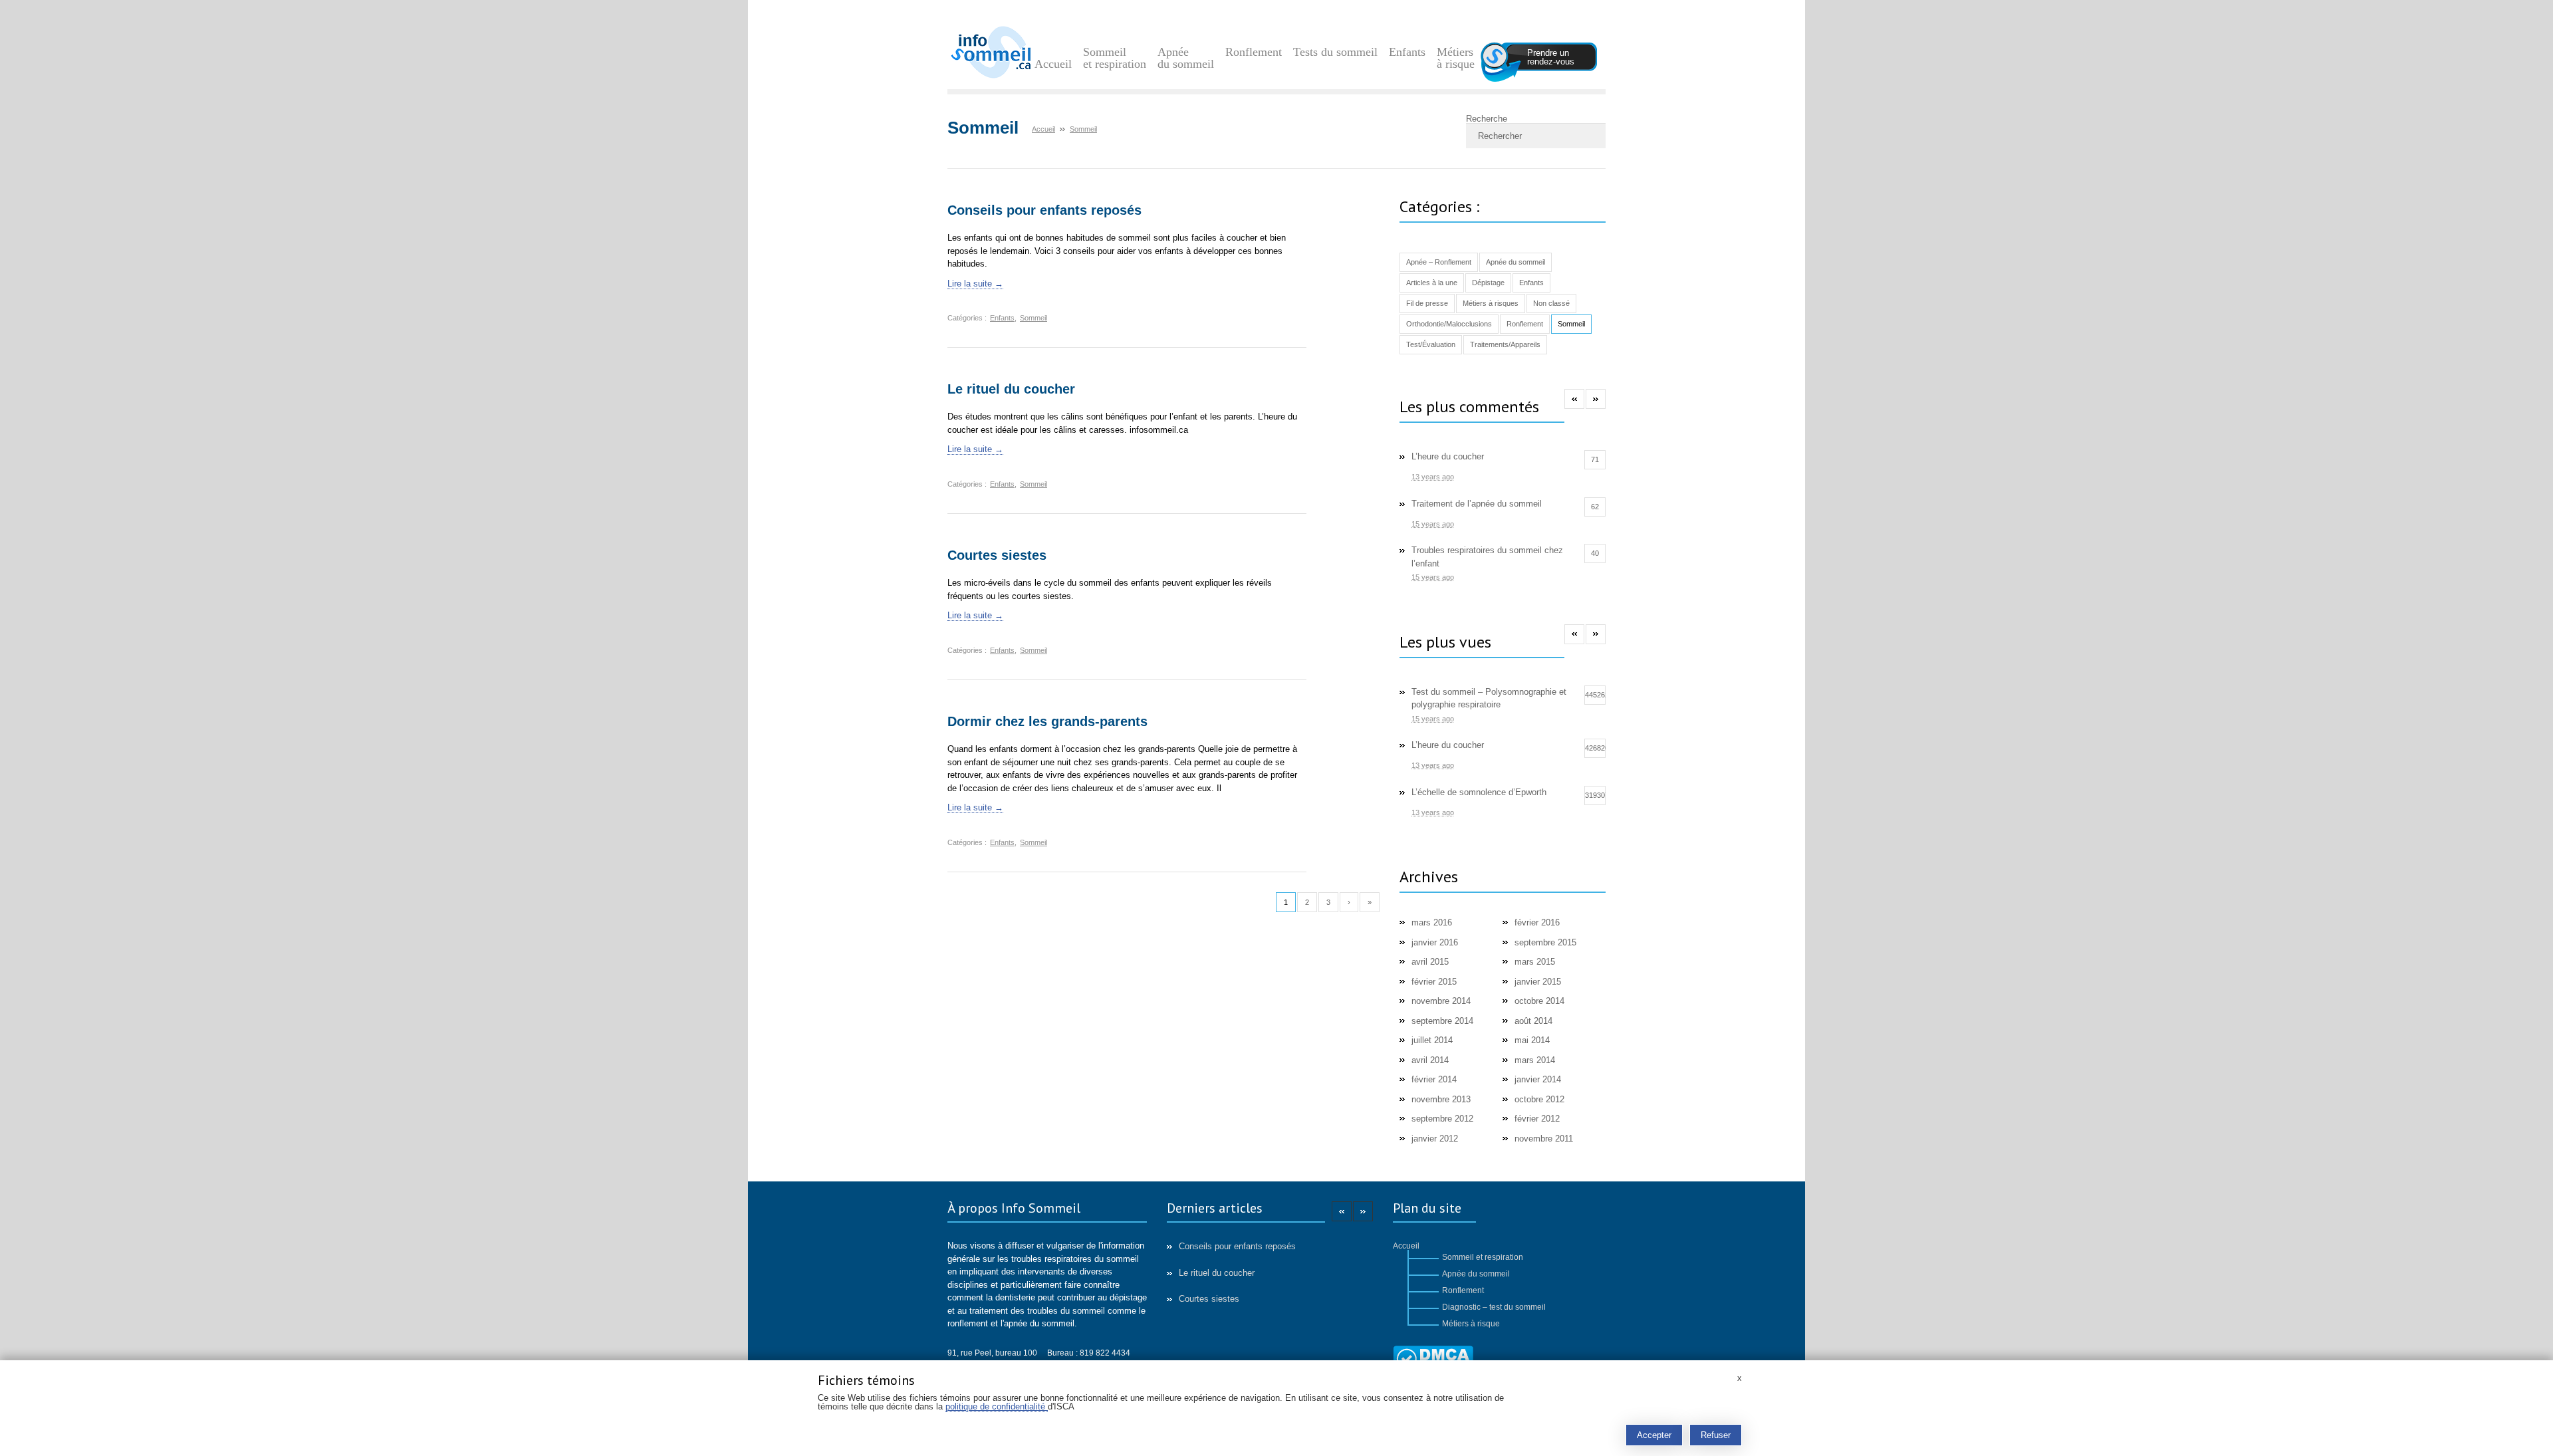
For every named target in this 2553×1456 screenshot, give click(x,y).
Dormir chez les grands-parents (1047, 721)
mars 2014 (1535, 1060)
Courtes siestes (997, 555)
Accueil (1053, 64)
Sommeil (1033, 318)
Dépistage (1488, 283)
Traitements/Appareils (1505, 344)
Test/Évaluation (1431, 344)
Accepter (1654, 1435)
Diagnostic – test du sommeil (1494, 1307)
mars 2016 (1432, 922)
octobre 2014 (1539, 1001)
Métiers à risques (1491, 303)
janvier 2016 (1435, 942)
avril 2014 (1430, 1060)
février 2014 (1434, 1079)
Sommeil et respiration (1115, 58)
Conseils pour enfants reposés (1044, 210)
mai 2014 (1532, 1040)
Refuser (1716, 1435)
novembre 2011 (1544, 1139)
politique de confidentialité (997, 1406)
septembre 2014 (1442, 1021)
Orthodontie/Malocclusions (1449, 324)
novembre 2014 (1441, 1001)
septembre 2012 (1442, 1119)
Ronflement (1254, 52)
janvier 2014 (1538, 1079)
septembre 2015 (1545, 942)
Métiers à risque (1456, 58)
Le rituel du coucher (1011, 389)
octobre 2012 (1539, 1099)
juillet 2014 (1432, 1040)
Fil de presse (1427, 303)
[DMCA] (1433, 1359)
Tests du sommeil (1335, 52)
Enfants (1407, 52)
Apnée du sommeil (1186, 58)
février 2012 (1537, 1119)
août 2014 (1533, 1021)
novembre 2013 (1441, 1099)
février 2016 (1537, 922)
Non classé (1551, 303)
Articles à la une (1432, 283)
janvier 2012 (1435, 1139)
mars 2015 (1535, 962)
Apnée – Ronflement (1439, 262)
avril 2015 (1430, 962)
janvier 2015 (1538, 982)
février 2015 (1434, 982)
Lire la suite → (975, 284)
